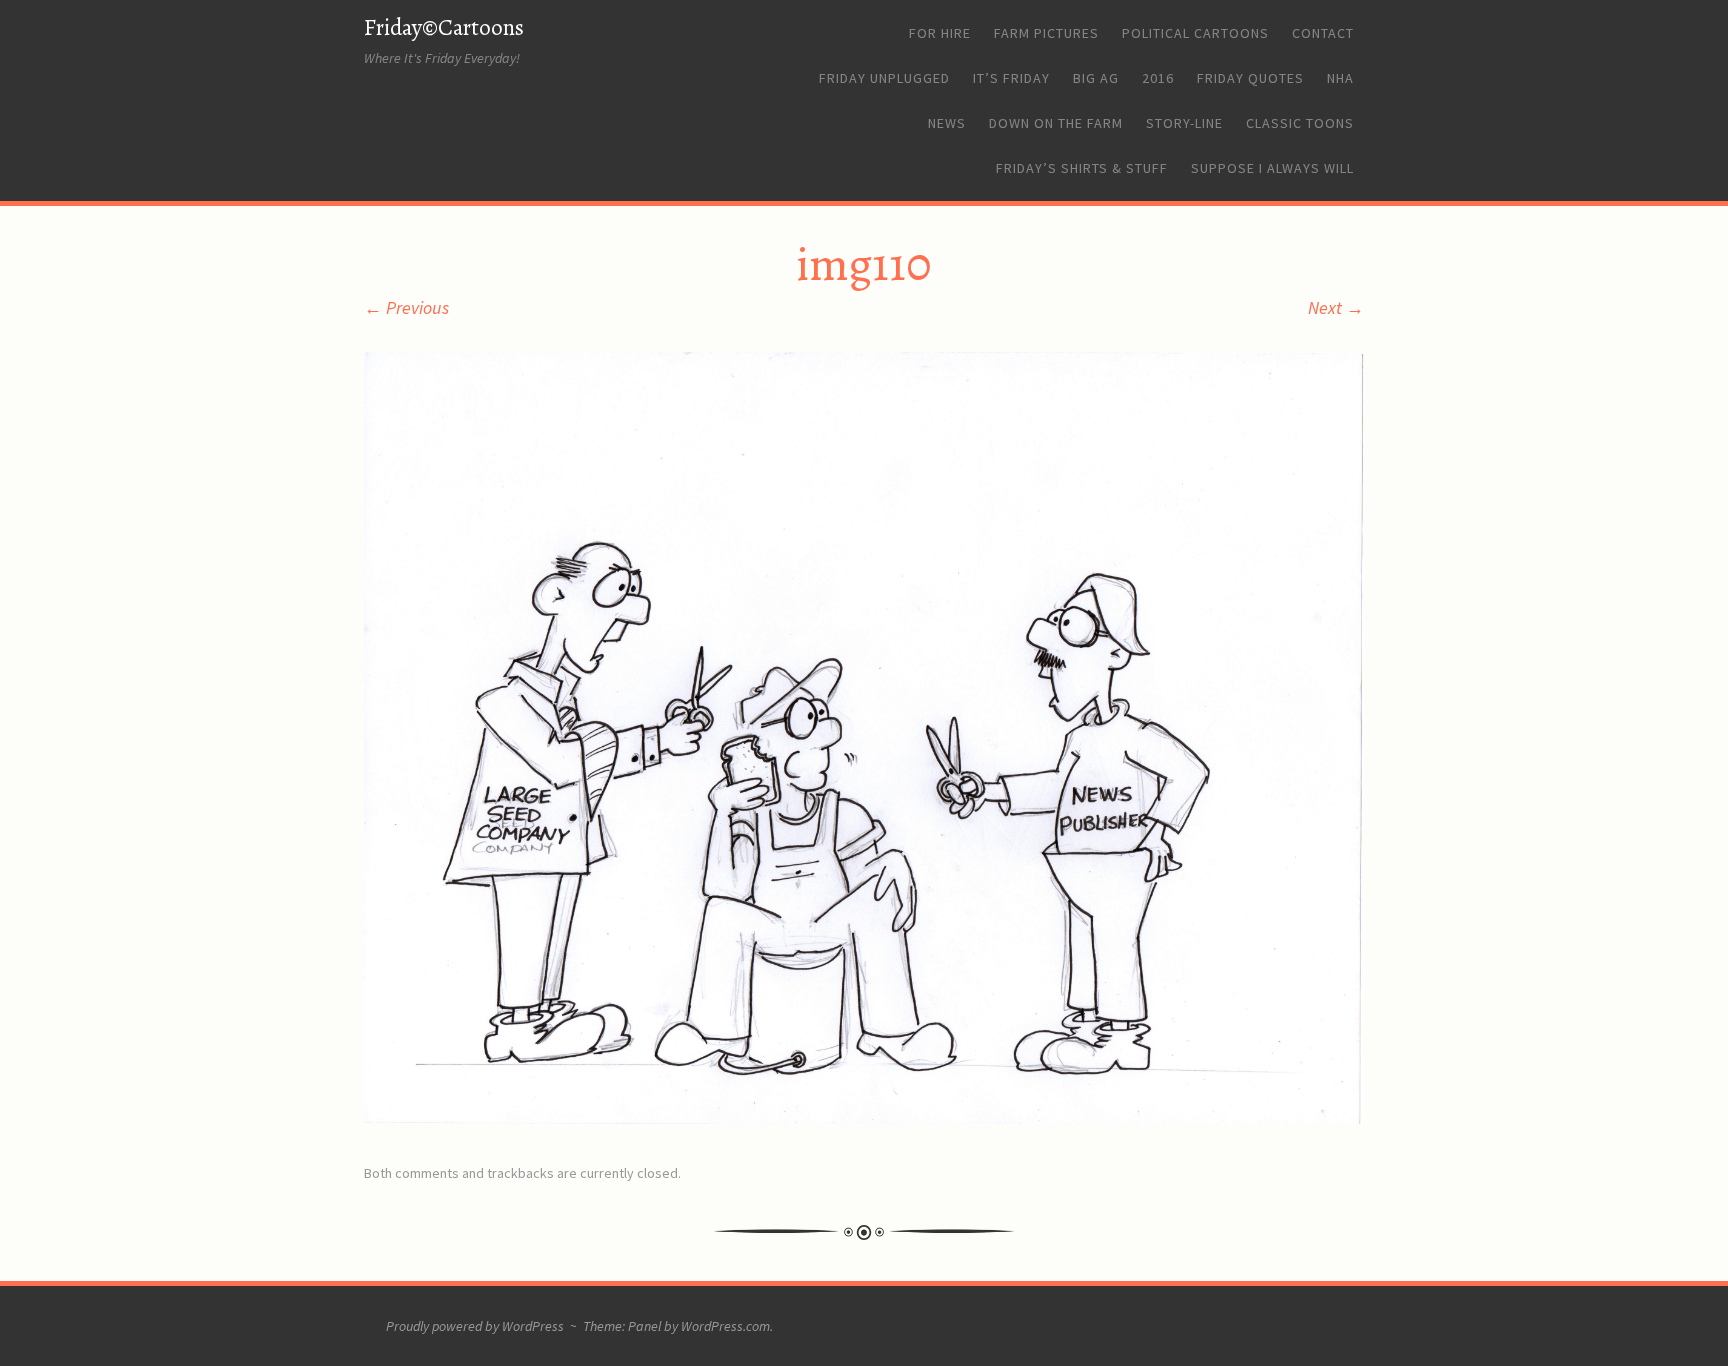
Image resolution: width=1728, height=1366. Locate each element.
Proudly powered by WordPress (475, 1326)
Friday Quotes (1250, 78)
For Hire (940, 33)
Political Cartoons (1195, 33)
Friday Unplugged (884, 78)
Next (1336, 307)
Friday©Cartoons (444, 27)
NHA (1340, 78)
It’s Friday (1011, 78)
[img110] (864, 1117)
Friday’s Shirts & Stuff (1082, 168)
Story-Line (1184, 123)
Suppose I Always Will (1272, 168)
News (947, 123)
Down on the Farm (1056, 123)
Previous (406, 307)
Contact (1323, 33)
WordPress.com (725, 1326)
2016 (1158, 78)
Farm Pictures (1046, 33)
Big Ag (1096, 78)
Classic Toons (1300, 123)
